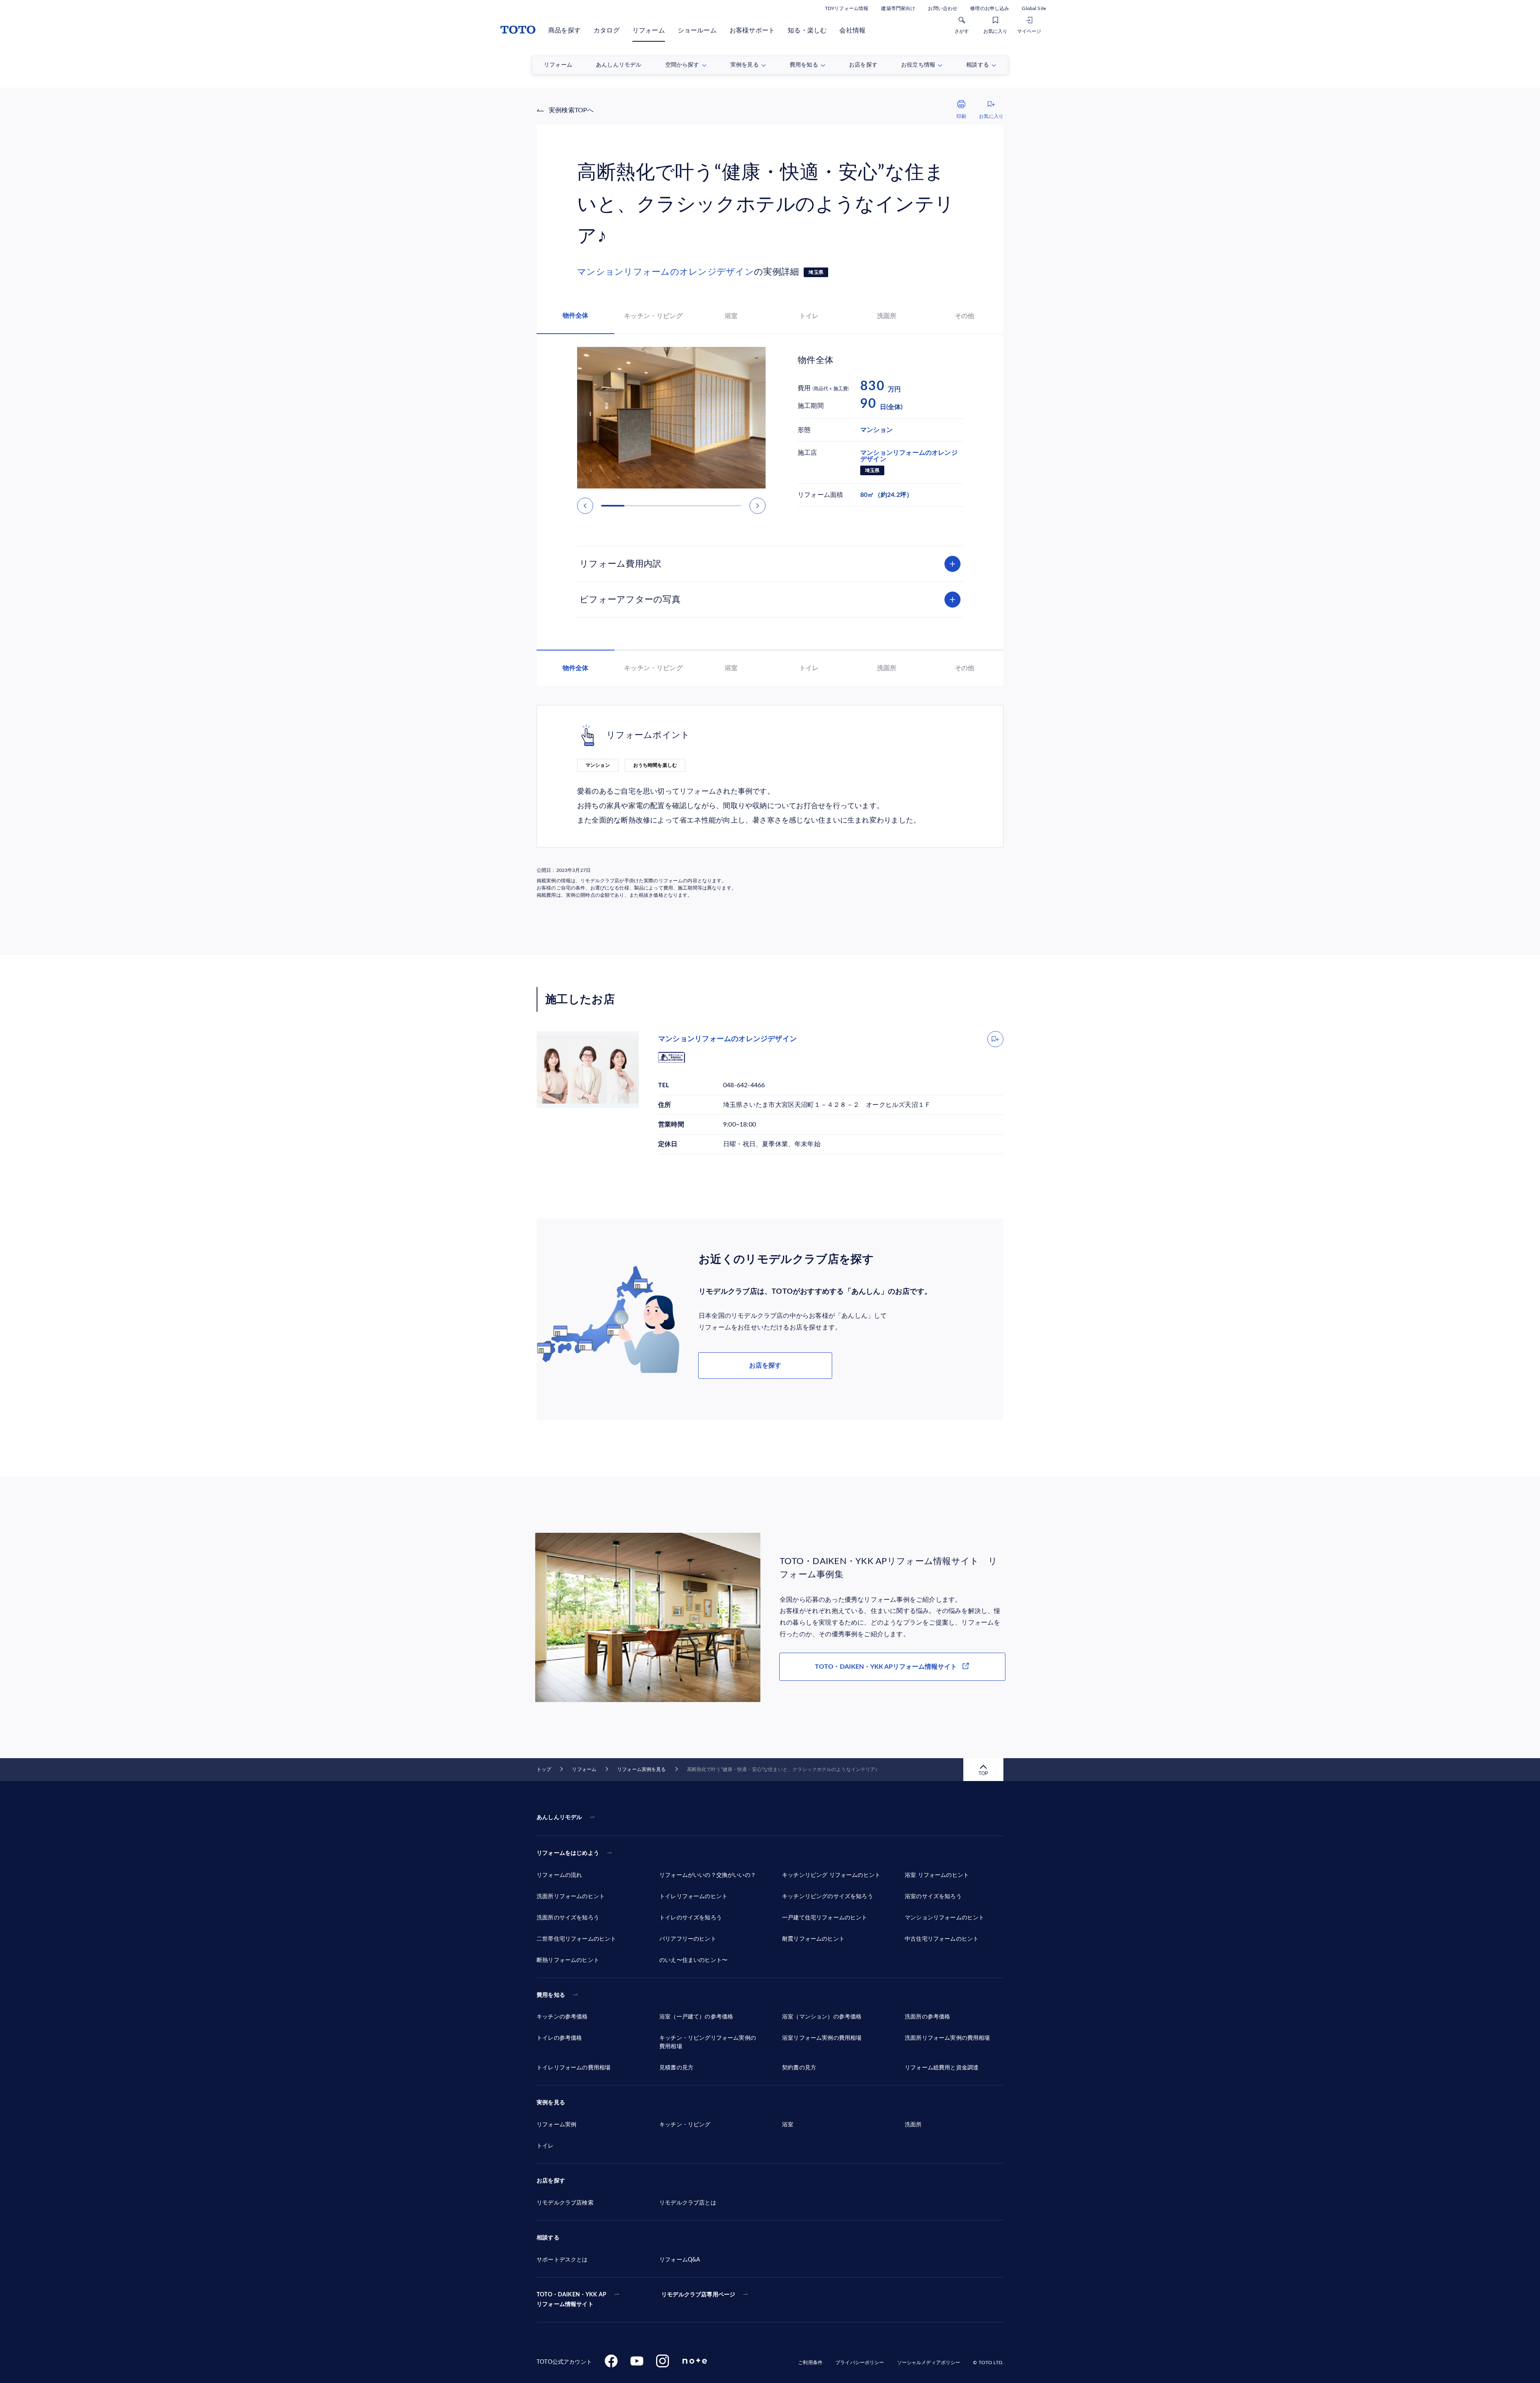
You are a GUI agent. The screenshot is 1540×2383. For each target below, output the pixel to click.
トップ (544, 1769)
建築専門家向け (898, 8)
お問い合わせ (943, 8)
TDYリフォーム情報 (847, 8)
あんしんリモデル (559, 1818)
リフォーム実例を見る (641, 1769)
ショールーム (697, 30)
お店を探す (765, 1366)
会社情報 (852, 30)
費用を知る (551, 1995)
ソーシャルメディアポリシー (929, 2363)
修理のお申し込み (990, 8)
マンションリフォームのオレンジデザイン (666, 272)
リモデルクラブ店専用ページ (698, 2295)
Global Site (1034, 8)
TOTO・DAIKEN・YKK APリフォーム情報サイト (886, 1667)
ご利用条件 (810, 2363)
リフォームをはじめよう (568, 1853)
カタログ (607, 30)
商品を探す (564, 30)
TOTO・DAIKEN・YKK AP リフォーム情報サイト (571, 2300)
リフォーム (649, 30)
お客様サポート (752, 30)
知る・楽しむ (807, 30)
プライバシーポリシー (860, 2363)
